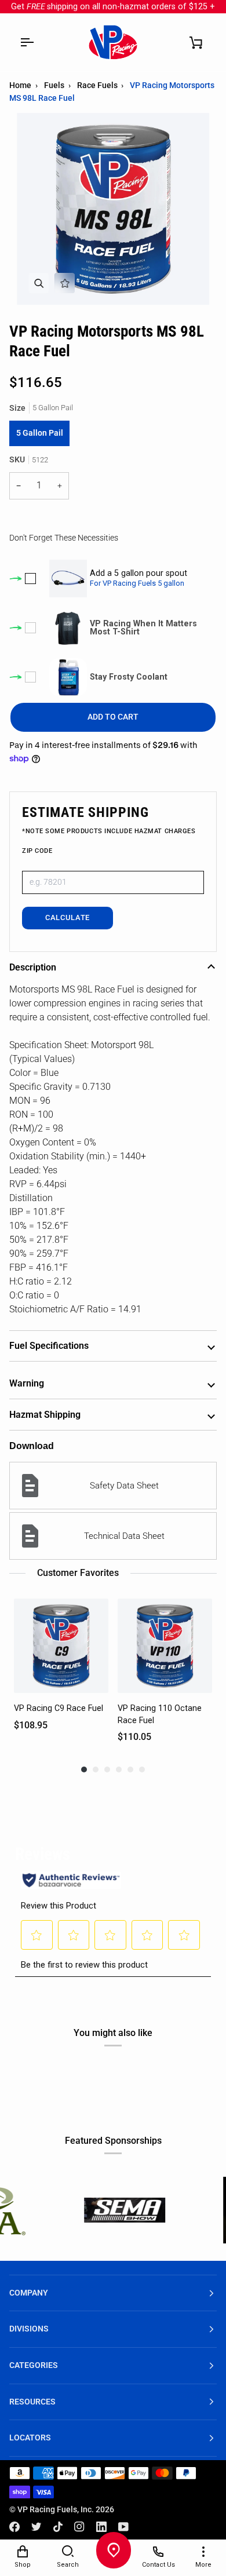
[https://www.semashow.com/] (75, 2210)
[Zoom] (39, 283)
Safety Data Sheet (124, 1486)
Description (33, 967)
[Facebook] (14, 2527)
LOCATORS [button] (30, 2438)
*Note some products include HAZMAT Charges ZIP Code (109, 841)
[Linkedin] (101, 2527)
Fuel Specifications (49, 1346)
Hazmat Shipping (45, 1415)
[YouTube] (123, 2527)
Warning (27, 1383)
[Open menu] (27, 42)
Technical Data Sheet (124, 1536)
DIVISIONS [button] (29, 2329)
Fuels (54, 85)
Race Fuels (97, 85)
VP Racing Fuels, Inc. (56, 2510)
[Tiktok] (58, 2527)
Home (20, 85)
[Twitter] (37, 2527)
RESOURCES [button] (32, 2402)
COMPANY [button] (29, 2293)
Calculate (68, 917)
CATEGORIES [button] (34, 2365)
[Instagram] (79, 2527)
